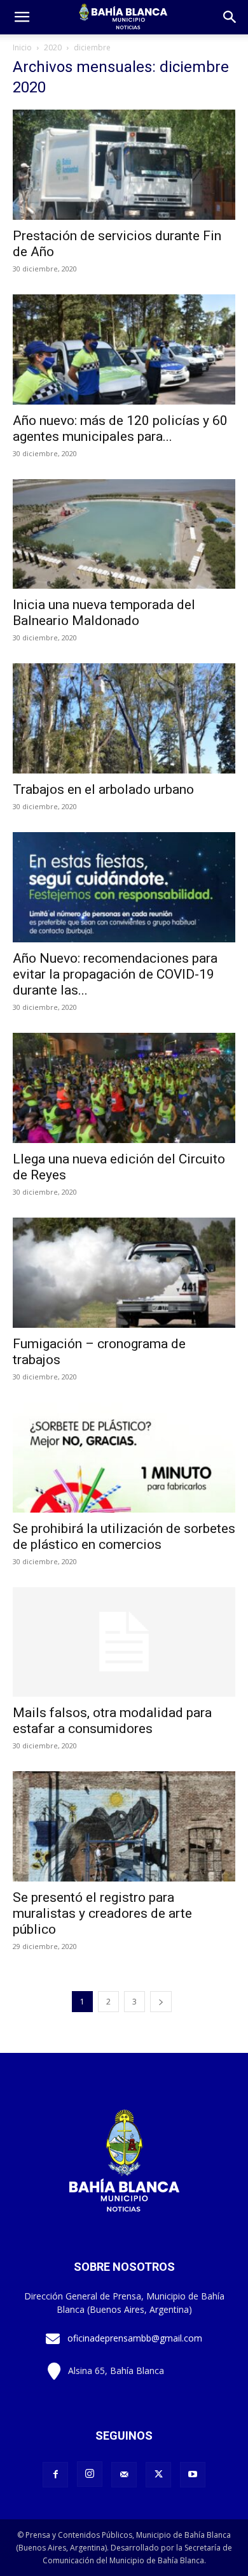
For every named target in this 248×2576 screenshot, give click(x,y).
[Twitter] (158, 2475)
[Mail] (124, 2475)
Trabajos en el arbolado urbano (103, 789)
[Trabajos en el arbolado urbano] (124, 718)
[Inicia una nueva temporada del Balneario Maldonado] (124, 534)
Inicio (22, 47)
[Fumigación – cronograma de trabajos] (124, 1273)
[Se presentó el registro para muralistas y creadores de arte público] (124, 1826)
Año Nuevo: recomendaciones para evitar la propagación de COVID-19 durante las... (115, 974)
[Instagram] (90, 2474)
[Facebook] (55, 2475)
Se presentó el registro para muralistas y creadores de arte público (102, 1913)
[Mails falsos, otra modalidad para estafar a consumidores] (124, 1642)
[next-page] (161, 2002)
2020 (53, 47)
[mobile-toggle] (22, 17)
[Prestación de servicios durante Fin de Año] (124, 165)
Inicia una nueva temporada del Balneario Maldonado (104, 613)
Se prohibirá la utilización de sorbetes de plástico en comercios (124, 1536)
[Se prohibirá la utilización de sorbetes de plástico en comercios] (124, 1457)
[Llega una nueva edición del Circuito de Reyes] (124, 1088)
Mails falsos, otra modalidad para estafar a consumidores (112, 1721)
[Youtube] (193, 2475)
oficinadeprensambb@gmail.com (135, 2338)
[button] (230, 17)
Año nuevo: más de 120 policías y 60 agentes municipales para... (120, 428)
